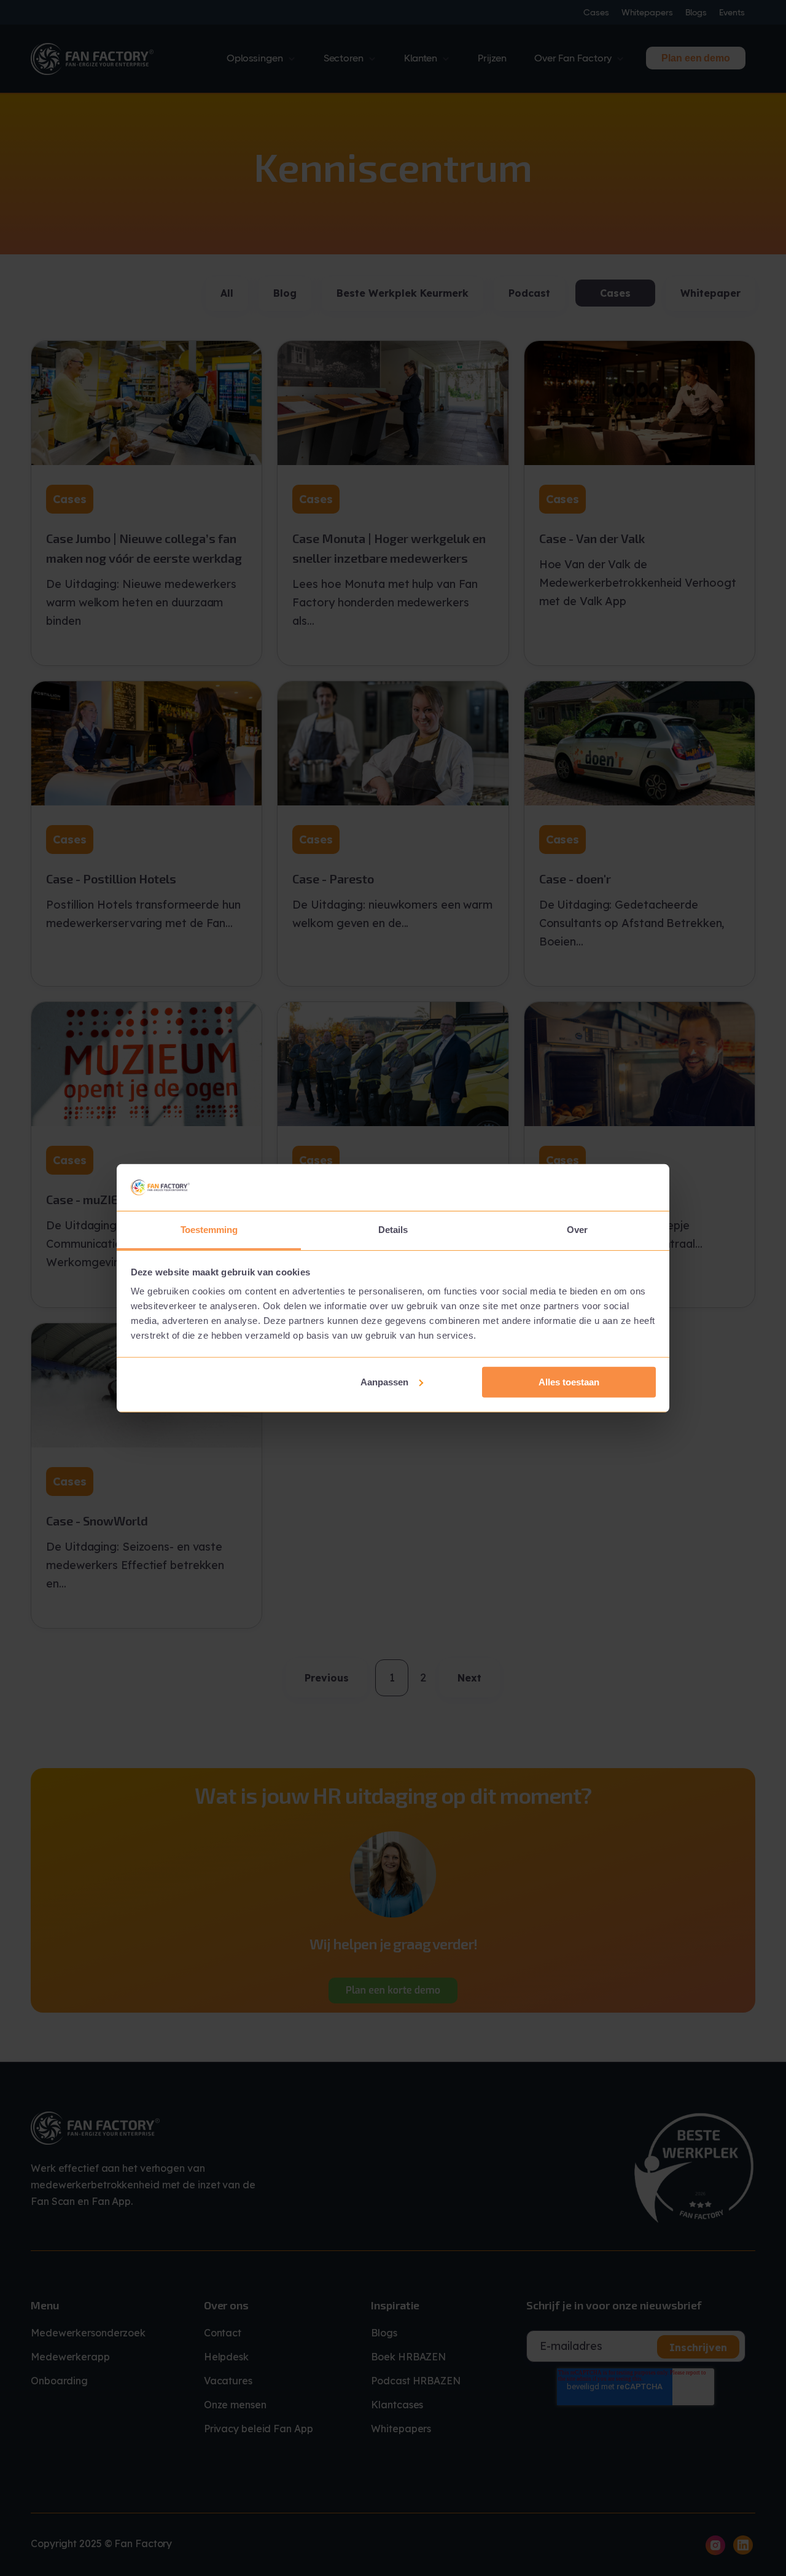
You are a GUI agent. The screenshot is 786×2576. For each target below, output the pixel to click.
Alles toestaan (569, 1382)
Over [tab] (577, 1230)
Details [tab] (393, 1230)
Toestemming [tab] (209, 1230)
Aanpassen (384, 1382)
